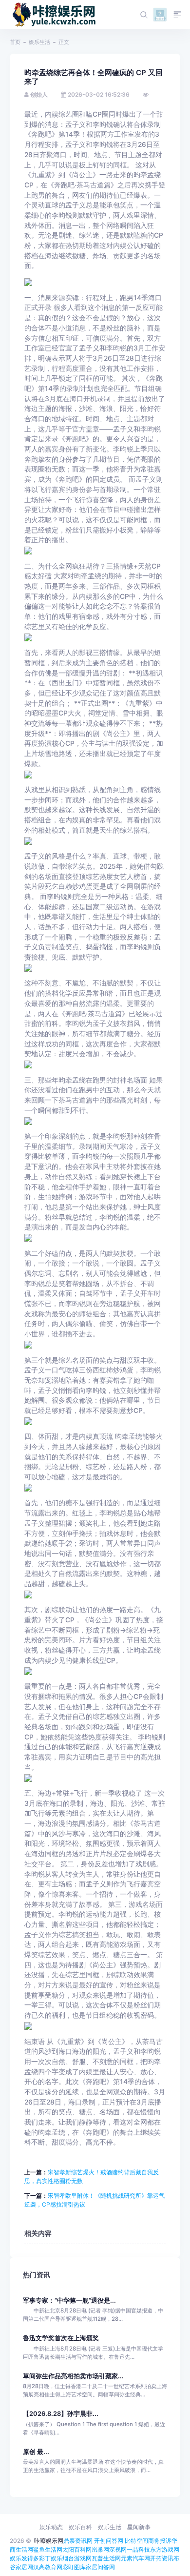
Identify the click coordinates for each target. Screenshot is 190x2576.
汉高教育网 (48, 2567)
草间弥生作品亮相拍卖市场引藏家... (73, 2376)
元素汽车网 (135, 2558)
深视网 (118, 2549)
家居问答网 (100, 2567)
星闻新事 (139, 2527)
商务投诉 (160, 2541)
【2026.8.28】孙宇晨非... (61, 2414)
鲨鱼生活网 (48, 2549)
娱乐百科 (80, 2527)
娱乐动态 (51, 2527)
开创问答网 (109, 2541)
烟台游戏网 (77, 2558)
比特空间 (136, 2541)
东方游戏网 (165, 2549)
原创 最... (36, 2452)
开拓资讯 (162, 2558)
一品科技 (138, 2549)
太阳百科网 (77, 2549)
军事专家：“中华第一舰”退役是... (69, 2300)
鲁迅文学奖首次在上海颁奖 (61, 2338)
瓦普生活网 (106, 2558)
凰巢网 (100, 2549)
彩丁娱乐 (51, 2558)
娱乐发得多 (24, 2558)
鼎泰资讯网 (78, 2541)
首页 (15, 42)
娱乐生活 (39, 42)
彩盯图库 (74, 2567)
